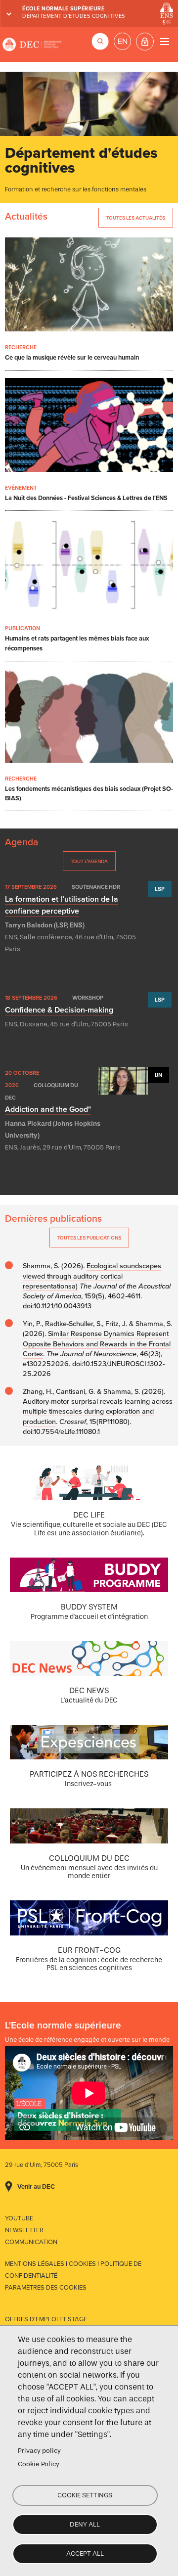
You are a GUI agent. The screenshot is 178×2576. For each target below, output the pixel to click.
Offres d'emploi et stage (46, 2319)
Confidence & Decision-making (59, 1010)
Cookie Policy (39, 2464)
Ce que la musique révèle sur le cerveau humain (72, 358)
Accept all (85, 2553)
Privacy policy (39, 2451)
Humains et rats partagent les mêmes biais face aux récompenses (77, 643)
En (123, 42)
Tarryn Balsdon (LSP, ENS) (45, 925)
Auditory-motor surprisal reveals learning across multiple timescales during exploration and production (98, 1411)
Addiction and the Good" (48, 1109)
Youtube (19, 2218)
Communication (31, 2242)
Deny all (85, 2524)
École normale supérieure (63, 9)
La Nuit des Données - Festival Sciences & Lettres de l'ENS (86, 498)
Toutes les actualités (136, 218)
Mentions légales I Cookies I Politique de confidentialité (73, 2270)
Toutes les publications (89, 1238)
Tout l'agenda (89, 861)
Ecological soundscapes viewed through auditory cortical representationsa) (92, 1276)
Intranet (145, 42)
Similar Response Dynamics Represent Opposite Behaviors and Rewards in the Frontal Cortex (97, 1344)
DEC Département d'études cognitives (32, 45)
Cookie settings (85, 2495)
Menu (164, 41)
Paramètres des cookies (46, 2288)
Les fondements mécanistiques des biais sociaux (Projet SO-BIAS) (89, 794)
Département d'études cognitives (74, 16)
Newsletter (24, 2230)
